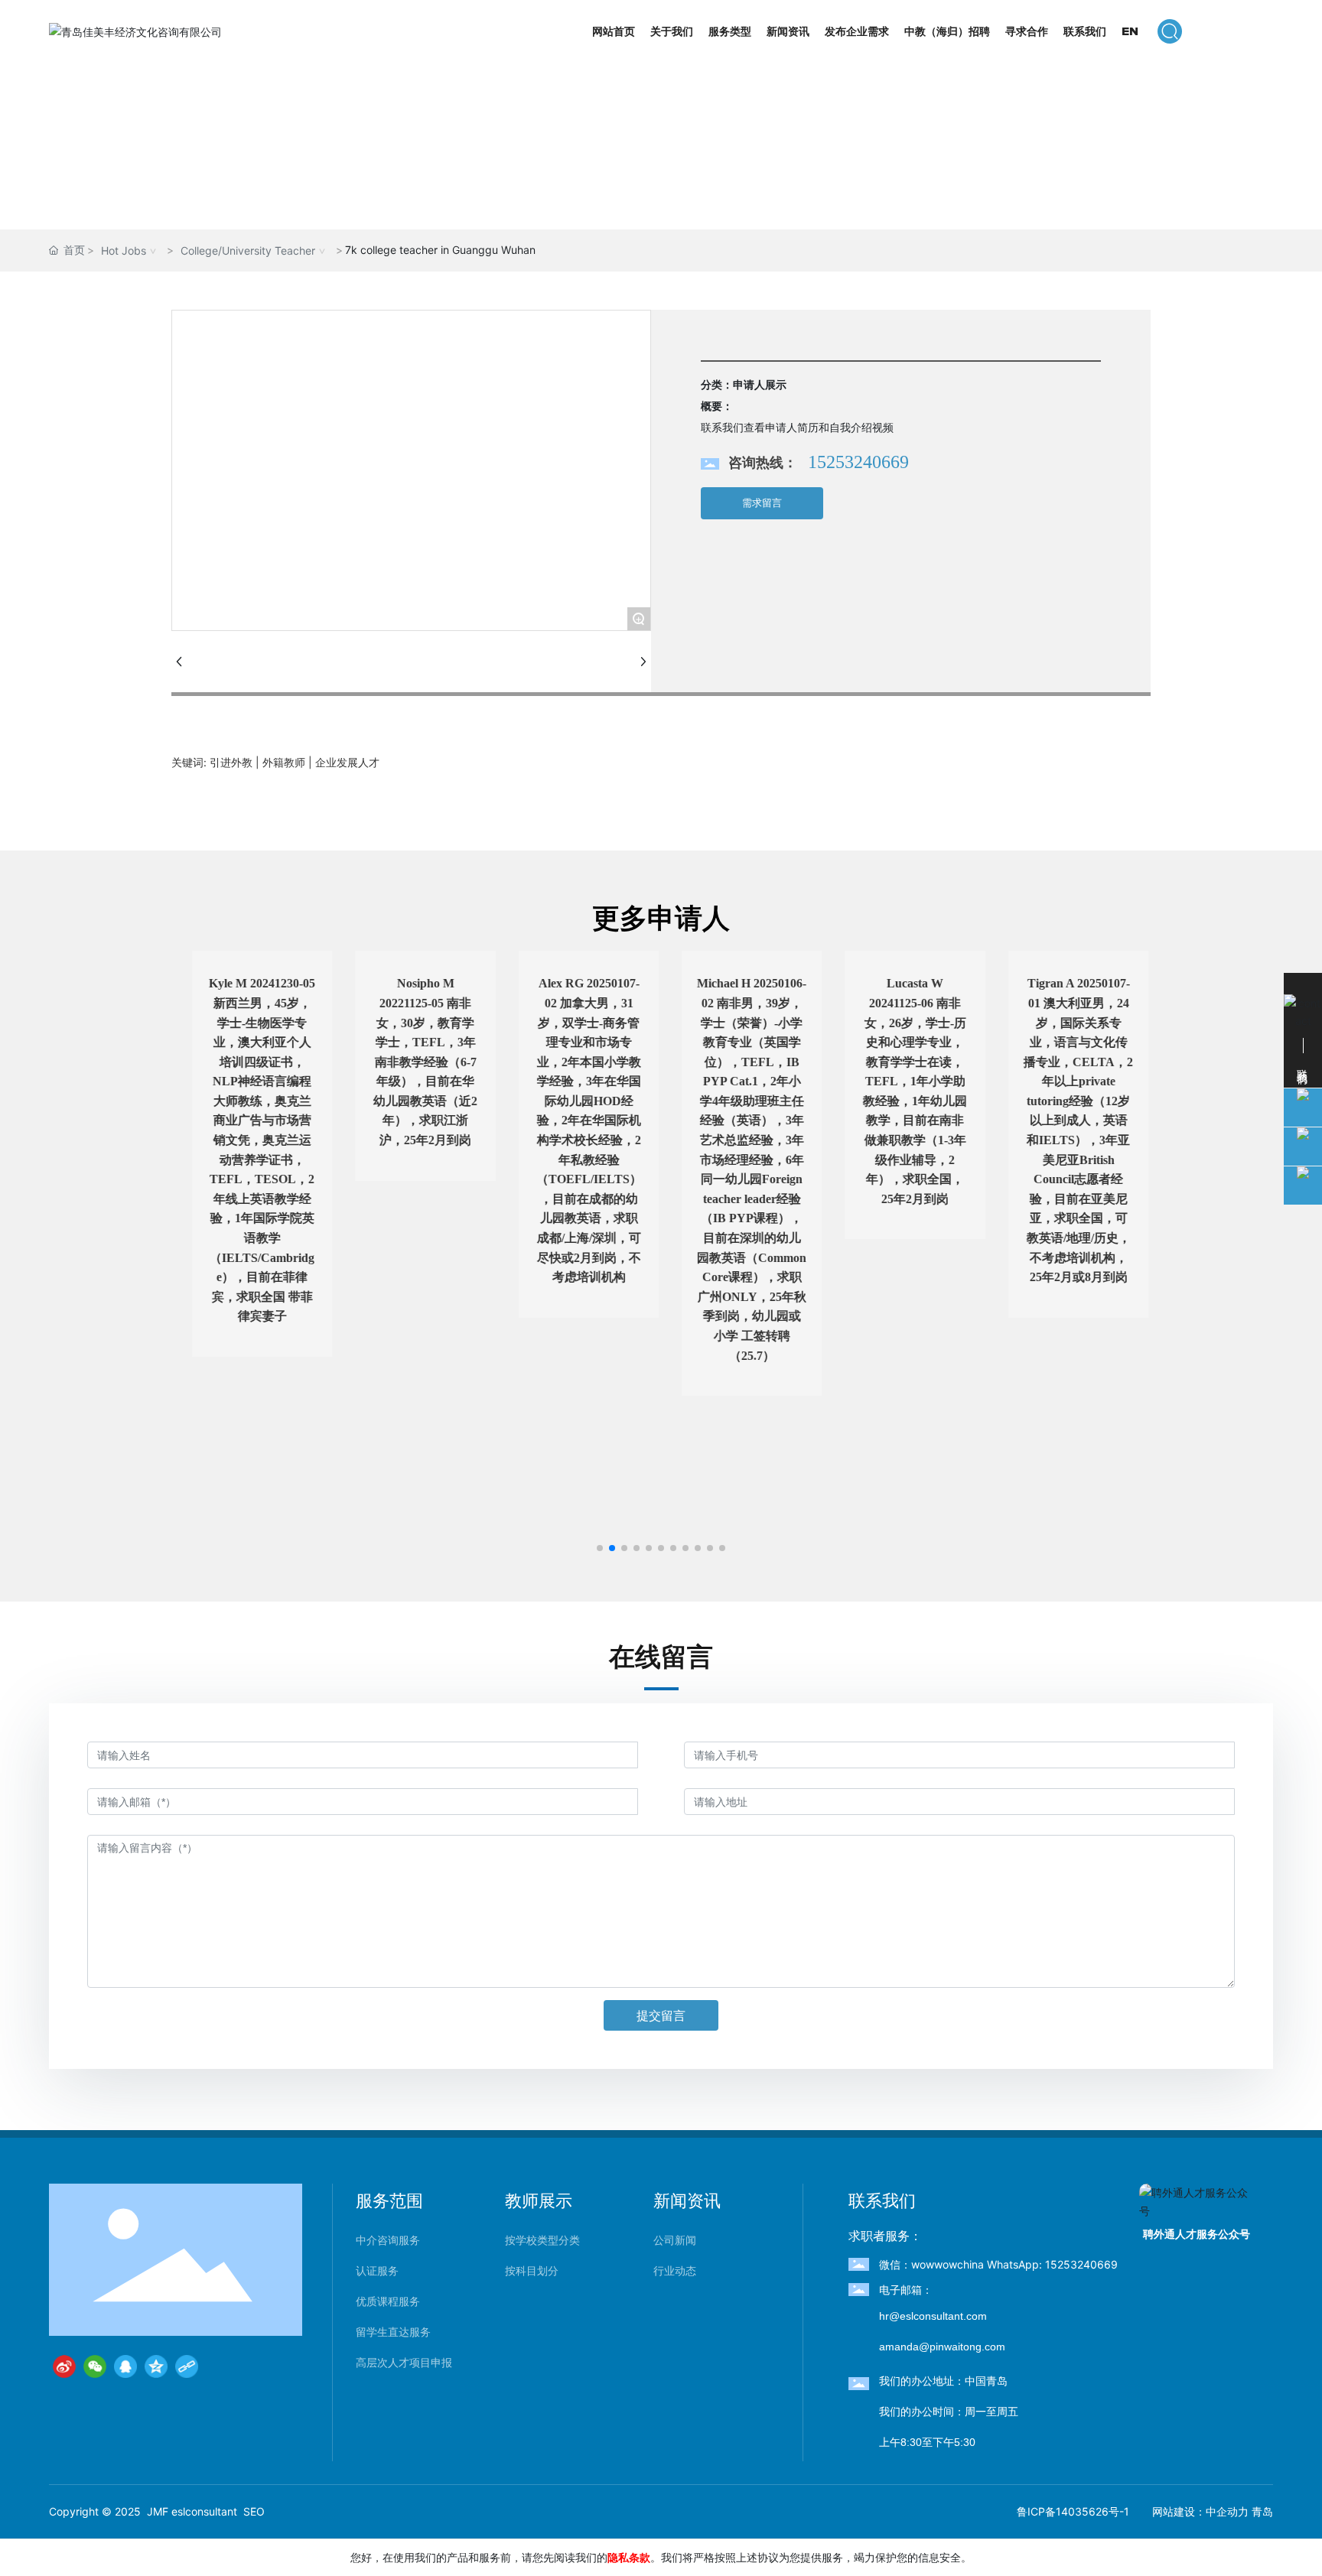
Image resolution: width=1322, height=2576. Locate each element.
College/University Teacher (248, 250)
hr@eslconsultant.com (933, 2316)
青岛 (1262, 2511)
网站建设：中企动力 (1200, 2511)
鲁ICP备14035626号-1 (1073, 2511)
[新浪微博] (64, 2366)
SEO (254, 2511)
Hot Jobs (124, 250)
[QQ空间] (156, 2366)
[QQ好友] (125, 2366)
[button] (600, 1548)
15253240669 (858, 462)
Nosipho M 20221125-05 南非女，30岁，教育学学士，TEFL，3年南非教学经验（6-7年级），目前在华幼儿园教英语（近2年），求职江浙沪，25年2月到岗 (416, 1062)
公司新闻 (675, 2240)
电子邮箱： (906, 2290)
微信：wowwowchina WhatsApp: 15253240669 (998, 2264)
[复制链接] (187, 2366)
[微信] (95, 2366)
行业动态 (675, 2271)
